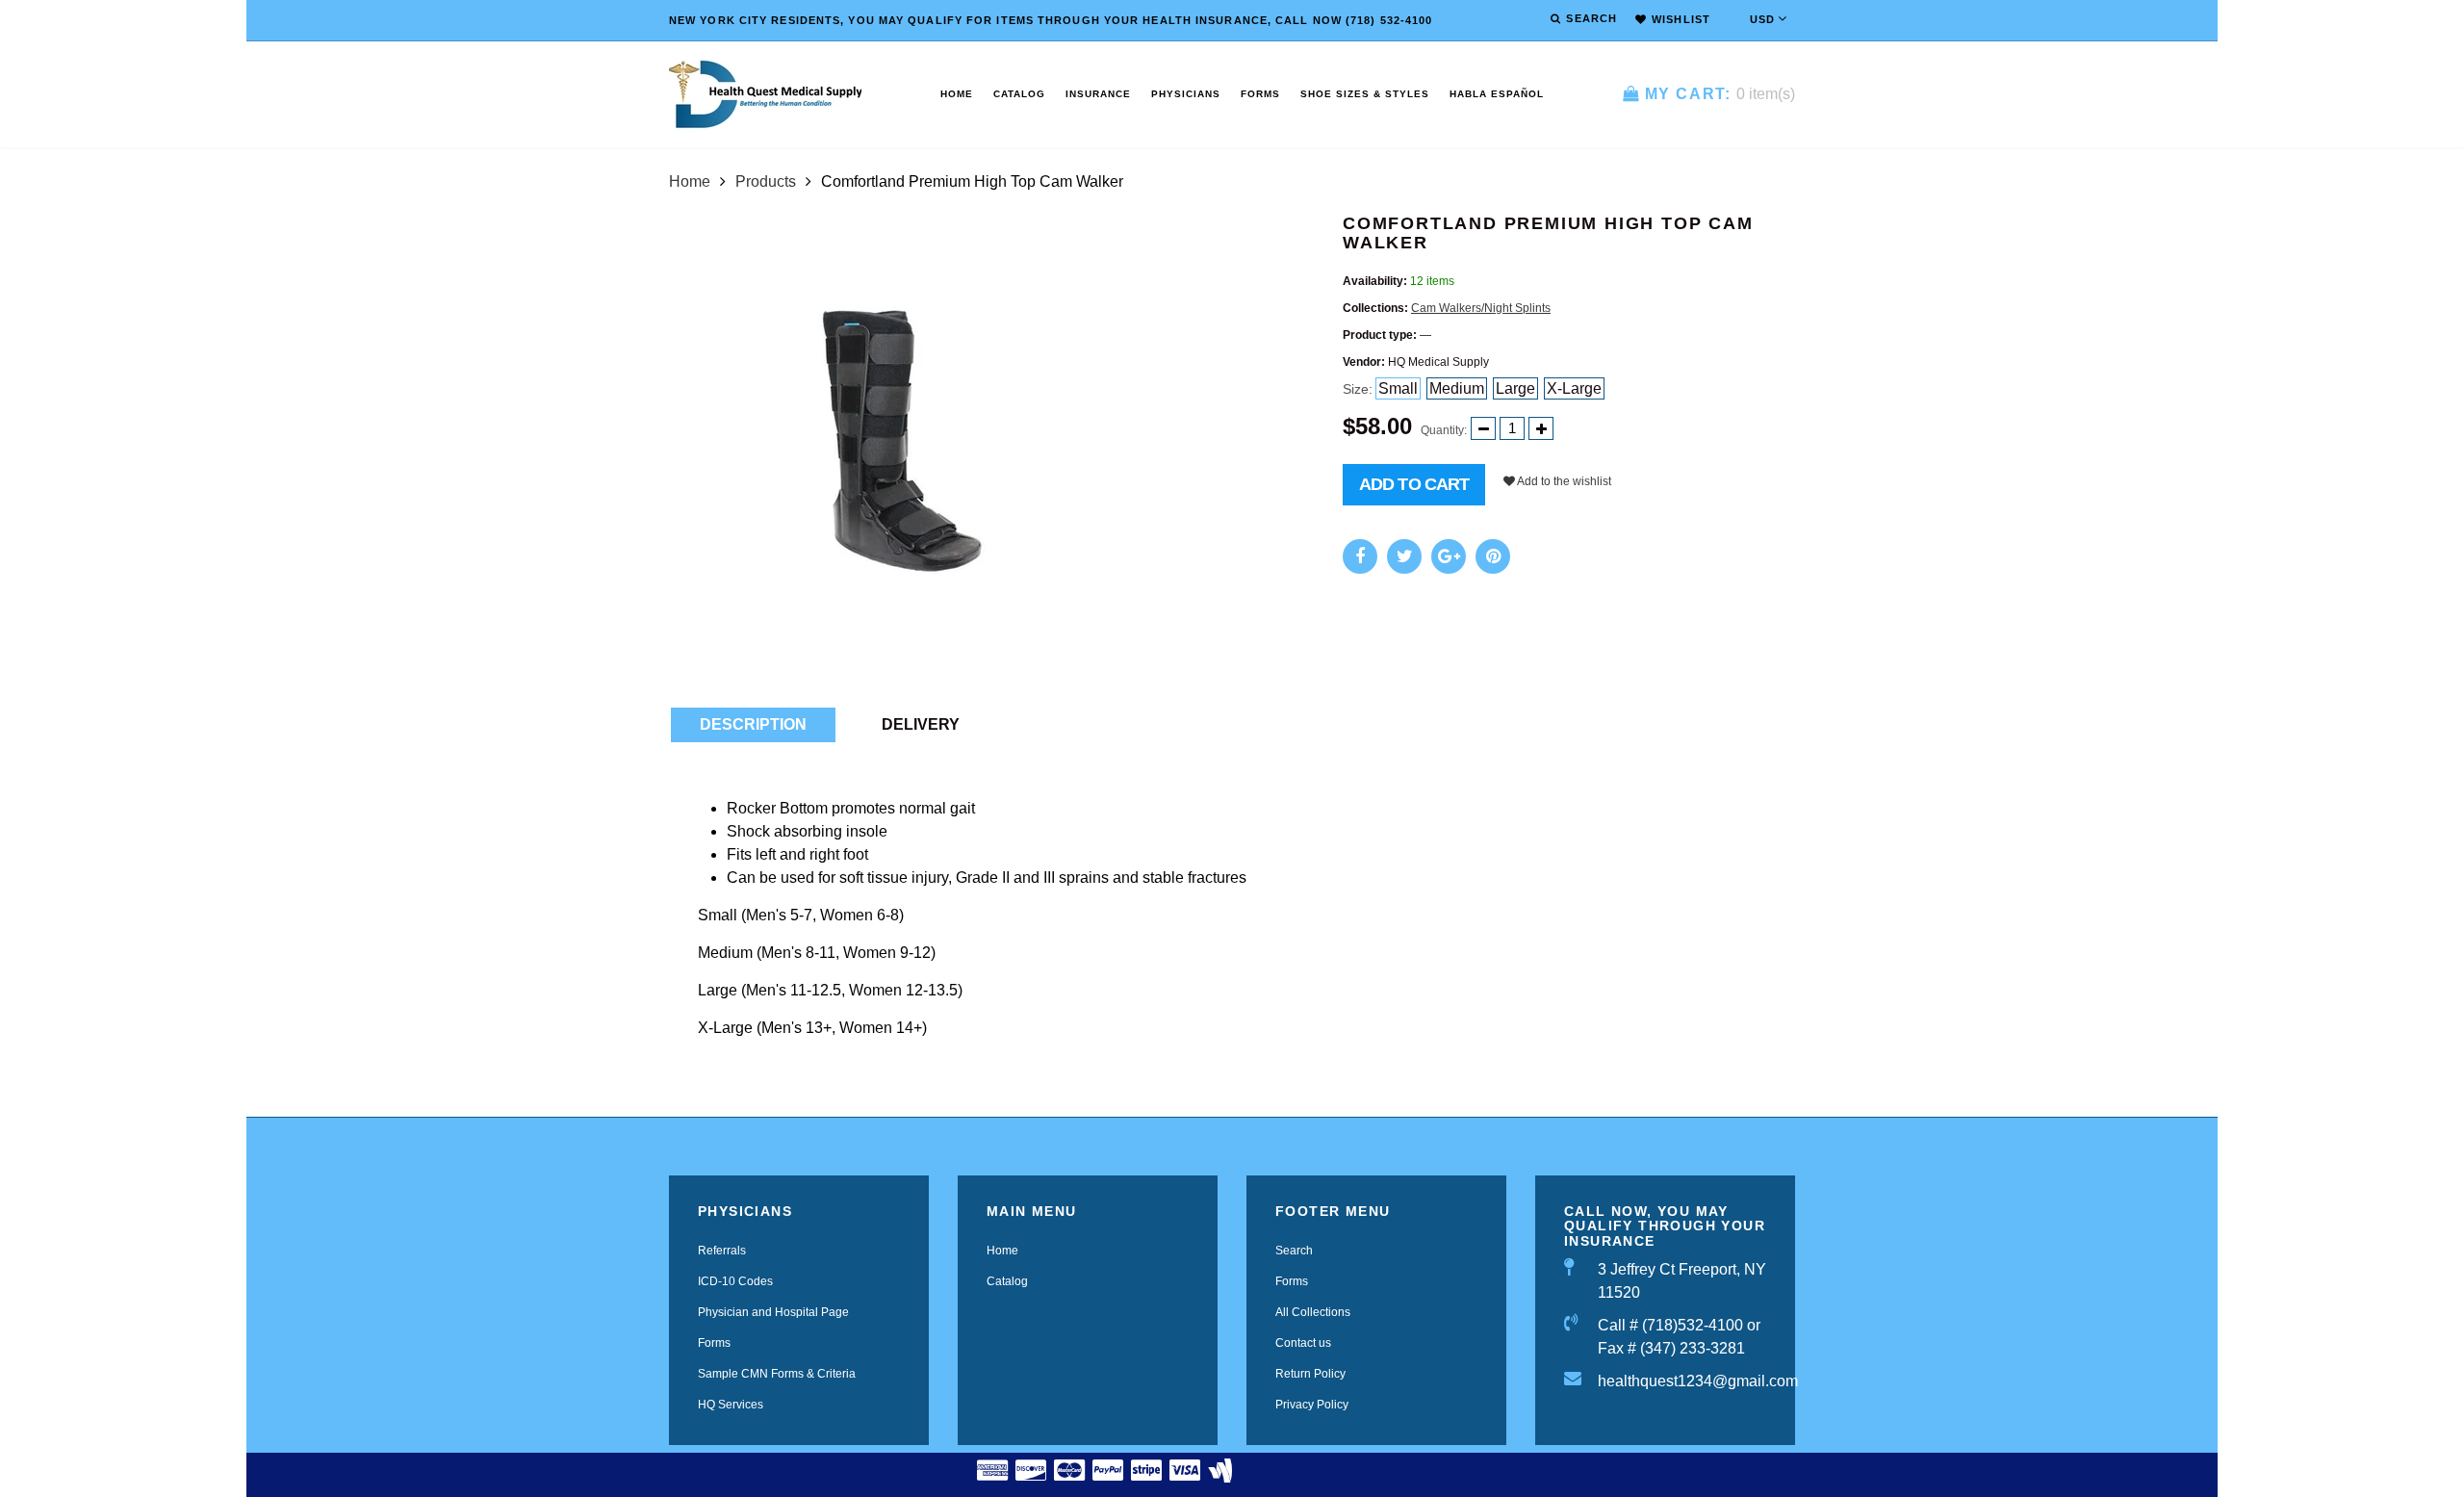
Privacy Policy (1312, 1405)
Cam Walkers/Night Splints (1481, 308)
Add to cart (1414, 484)
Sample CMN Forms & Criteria (777, 1374)
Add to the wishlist (1563, 481)
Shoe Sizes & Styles (1365, 94)
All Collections (1313, 1312)
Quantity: (1444, 430)
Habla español (1497, 94)
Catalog (1019, 94)
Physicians (1186, 94)
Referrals (722, 1251)
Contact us (1303, 1343)
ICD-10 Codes (735, 1281)
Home (957, 94)
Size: (1358, 389)
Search (1294, 1251)
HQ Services (731, 1405)
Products (766, 181)
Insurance (1098, 94)
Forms (1260, 94)
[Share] (1360, 556)
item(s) (1720, 94)
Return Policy (1310, 1374)
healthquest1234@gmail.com (1682, 1381)
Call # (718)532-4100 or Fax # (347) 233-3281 (1679, 1337)
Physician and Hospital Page (773, 1312)
